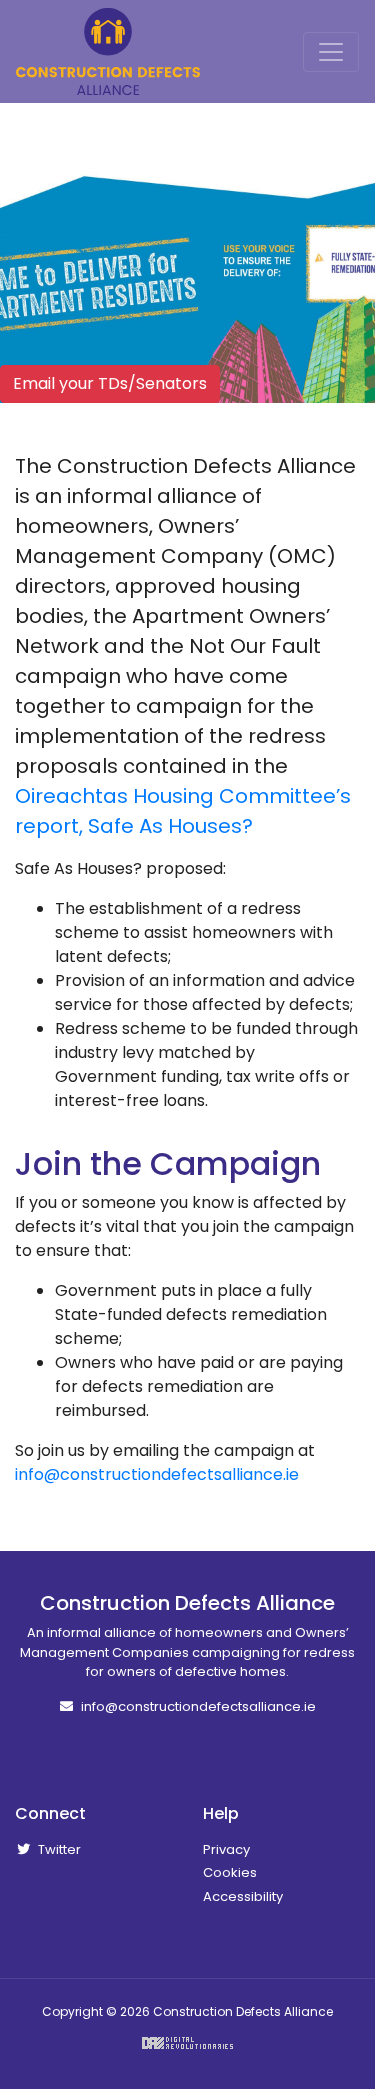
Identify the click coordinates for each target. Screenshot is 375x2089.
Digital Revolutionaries (187, 2043)
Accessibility (243, 1896)
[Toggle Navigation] (331, 52)
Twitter (58, 1849)
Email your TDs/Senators (110, 383)
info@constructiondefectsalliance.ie (157, 1474)
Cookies (230, 1872)
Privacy (226, 1849)
